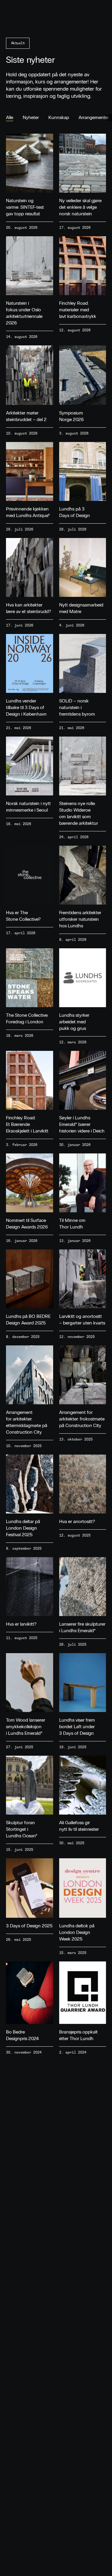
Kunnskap (59, 117)
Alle (10, 117)
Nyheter (31, 117)
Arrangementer (94, 117)
